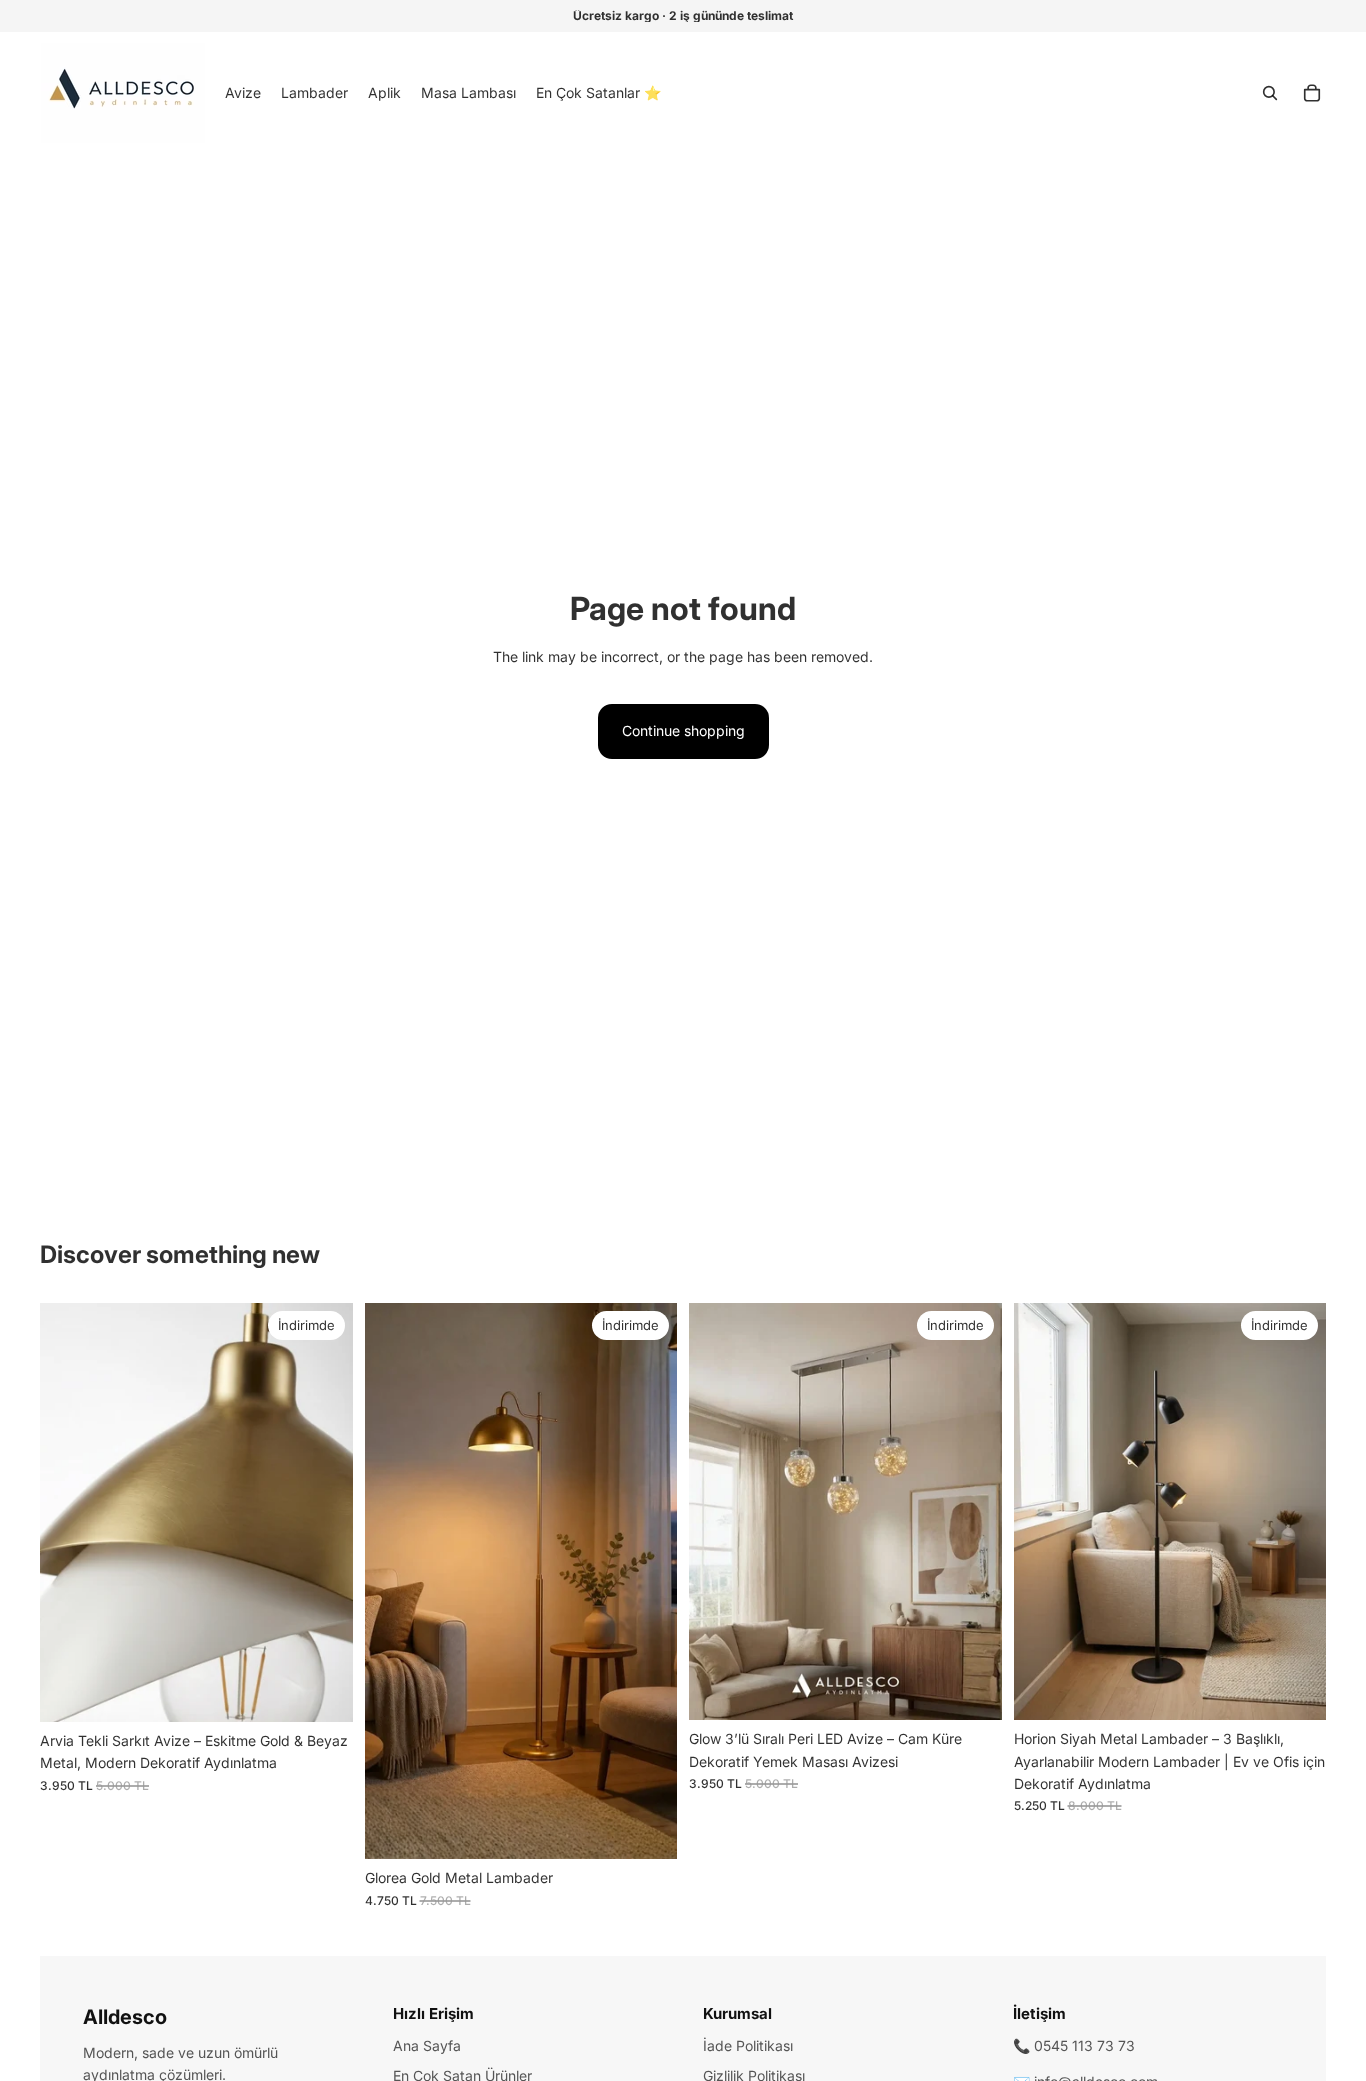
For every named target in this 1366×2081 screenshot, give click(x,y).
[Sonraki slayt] (323, 1512)
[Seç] (322, 1691)
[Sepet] (1312, 93)
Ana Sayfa (427, 2045)
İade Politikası (748, 2045)
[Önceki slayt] (70, 1512)
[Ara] (1270, 93)
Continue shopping (683, 730)
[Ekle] (646, 1829)
